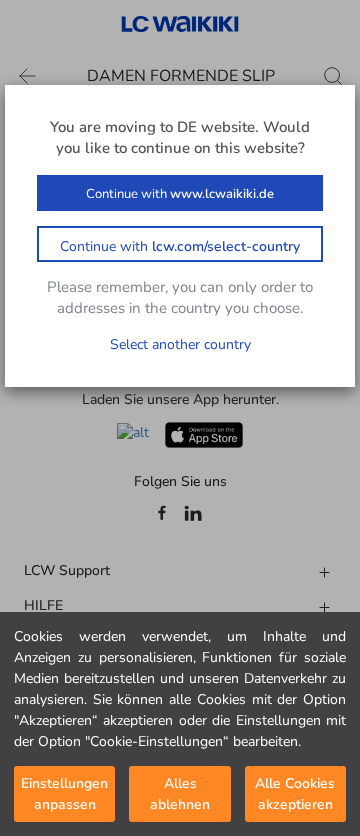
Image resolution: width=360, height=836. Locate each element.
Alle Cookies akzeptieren (295, 794)
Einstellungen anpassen (64, 794)
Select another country (180, 344)
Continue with (180, 194)
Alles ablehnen (180, 794)
